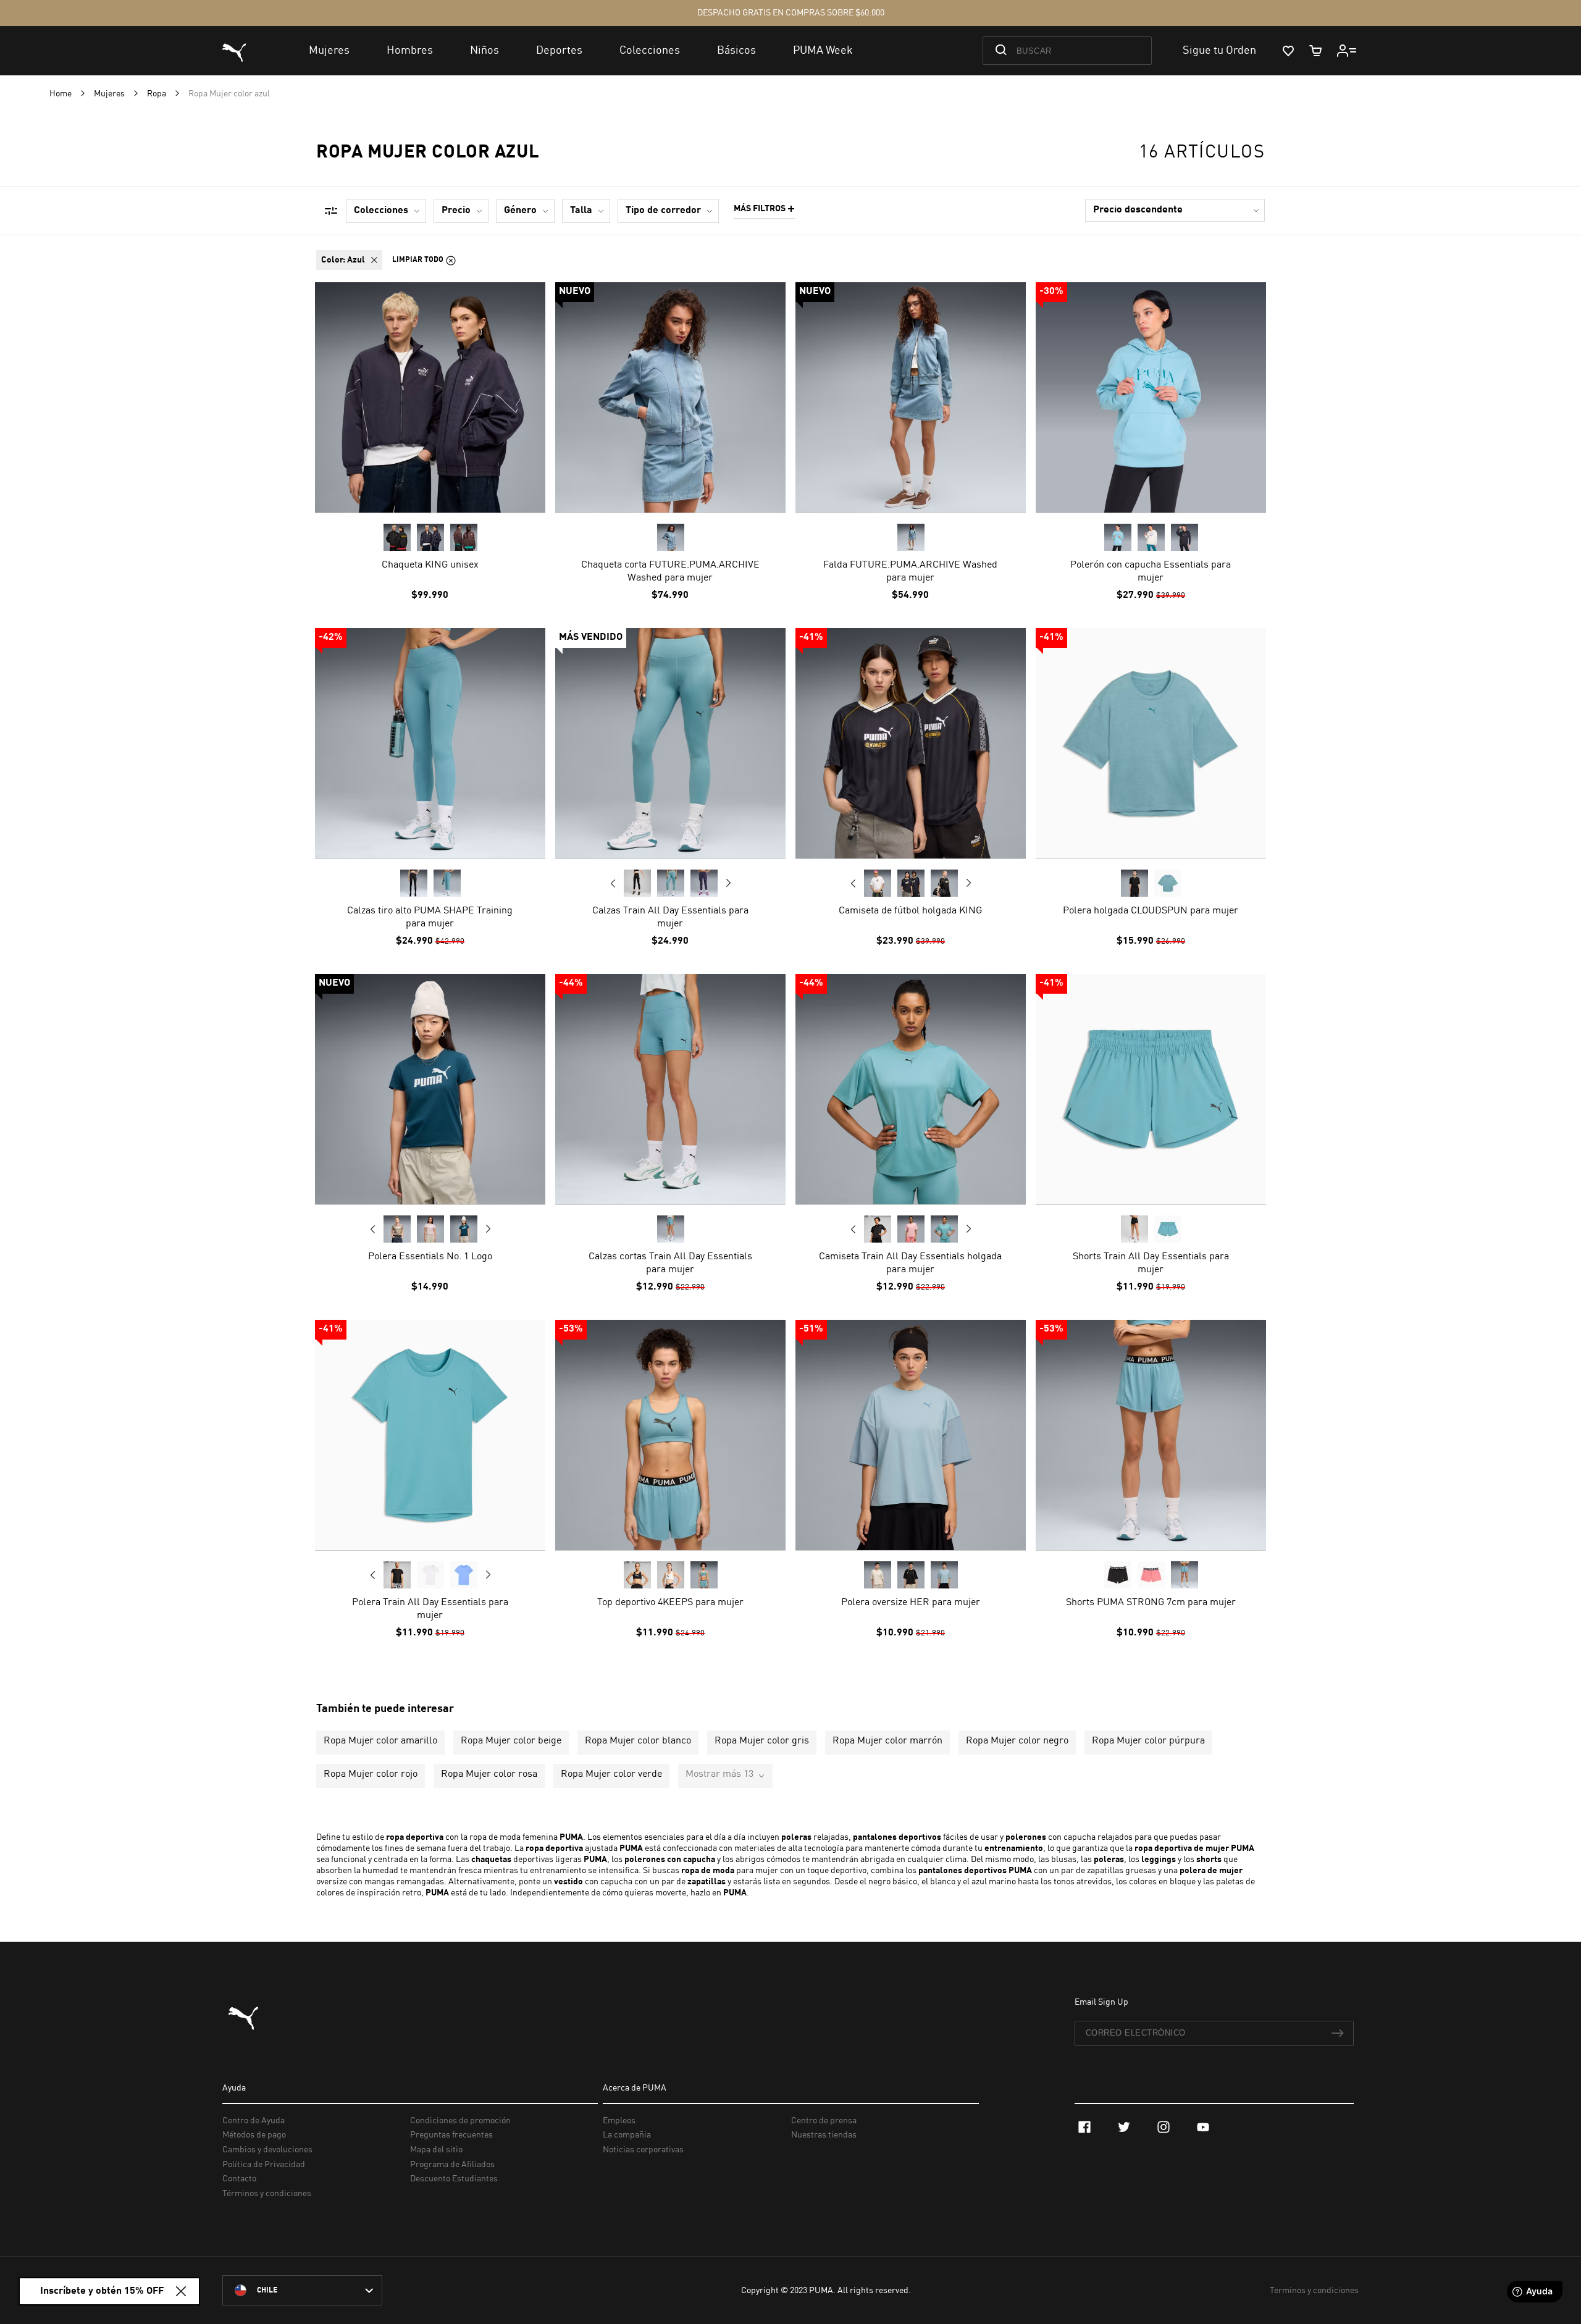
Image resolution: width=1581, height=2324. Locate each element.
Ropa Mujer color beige (511, 1741)
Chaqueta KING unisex (430, 565)
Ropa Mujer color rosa (489, 1774)
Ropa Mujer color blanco (638, 1741)
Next (728, 883)
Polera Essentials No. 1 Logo (430, 1257)
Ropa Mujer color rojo (371, 1774)
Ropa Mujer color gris (762, 1741)
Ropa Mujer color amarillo (380, 1741)
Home (61, 94)
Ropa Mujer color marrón (887, 1741)
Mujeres (110, 94)
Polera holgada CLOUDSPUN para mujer (1151, 911)
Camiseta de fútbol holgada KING (910, 911)
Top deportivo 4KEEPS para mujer (670, 1603)
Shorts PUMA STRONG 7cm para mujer (1151, 1603)
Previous (613, 883)
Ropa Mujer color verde (611, 1774)
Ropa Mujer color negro (1017, 1741)
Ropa (157, 94)
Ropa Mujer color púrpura (1148, 1741)
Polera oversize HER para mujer (911, 1603)
